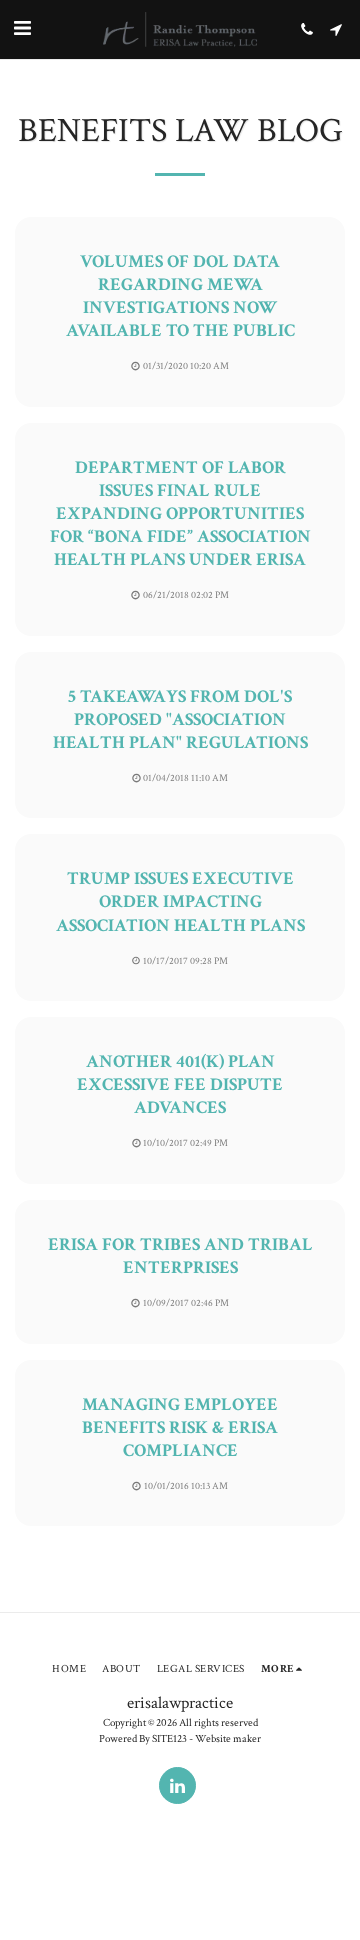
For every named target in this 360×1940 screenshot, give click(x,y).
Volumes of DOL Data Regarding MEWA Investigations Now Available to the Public (180, 296)
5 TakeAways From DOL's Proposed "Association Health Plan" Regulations (180, 719)
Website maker (228, 1738)
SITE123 (169, 1738)
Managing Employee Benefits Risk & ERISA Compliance (180, 1427)
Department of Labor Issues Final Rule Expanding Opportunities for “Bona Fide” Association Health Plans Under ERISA (180, 513)
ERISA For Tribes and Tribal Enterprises (180, 1256)
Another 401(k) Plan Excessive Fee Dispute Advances (180, 1084)
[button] (22, 29)
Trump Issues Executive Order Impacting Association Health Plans (180, 901)
